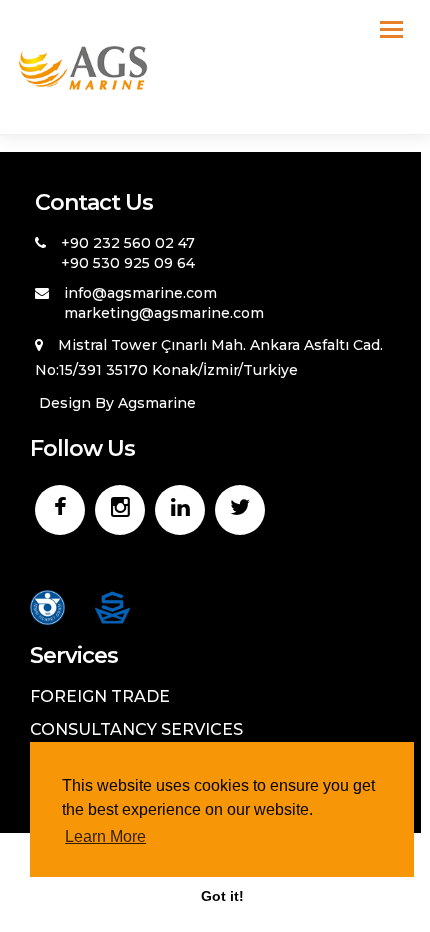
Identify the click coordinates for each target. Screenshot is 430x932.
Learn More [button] (105, 836)
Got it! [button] (222, 896)
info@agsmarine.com (140, 293)
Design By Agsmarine (117, 403)
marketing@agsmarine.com (164, 313)
